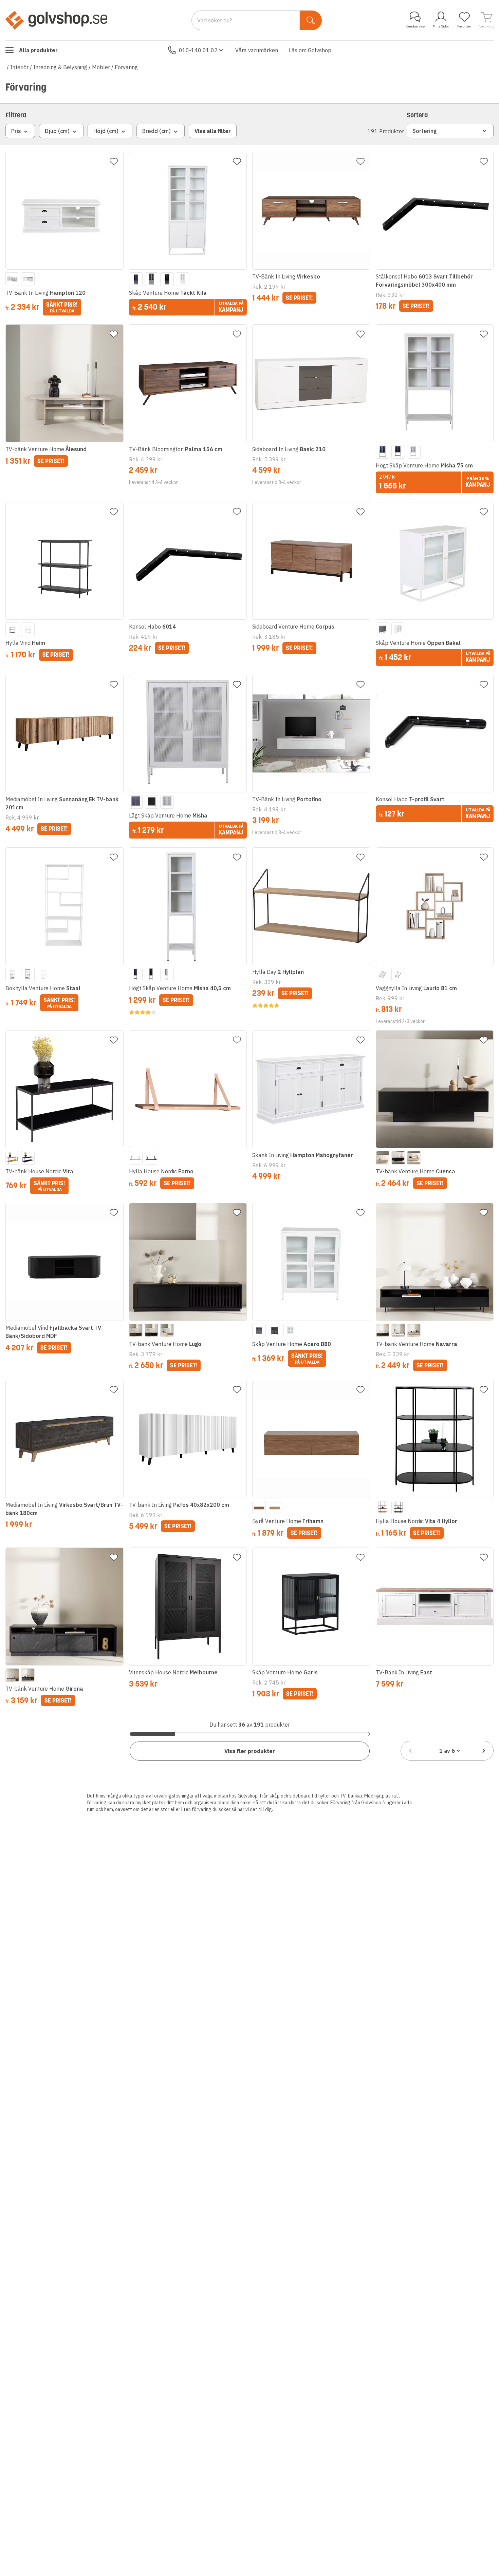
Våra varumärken (257, 50)
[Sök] (311, 20)
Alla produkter (38, 50)
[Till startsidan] (56, 20)
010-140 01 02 (198, 50)
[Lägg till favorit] (114, 161)
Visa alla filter (213, 131)
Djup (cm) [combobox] (57, 131)
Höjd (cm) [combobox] (106, 131)
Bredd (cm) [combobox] (156, 131)
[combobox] (447, 1751)
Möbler (101, 67)
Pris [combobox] (16, 131)
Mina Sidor (441, 26)
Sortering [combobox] (425, 131)
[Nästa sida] (484, 1751)
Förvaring (126, 67)
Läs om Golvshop (310, 50)
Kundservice (415, 26)
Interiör (19, 67)
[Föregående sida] (410, 1751)
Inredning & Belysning (60, 67)
